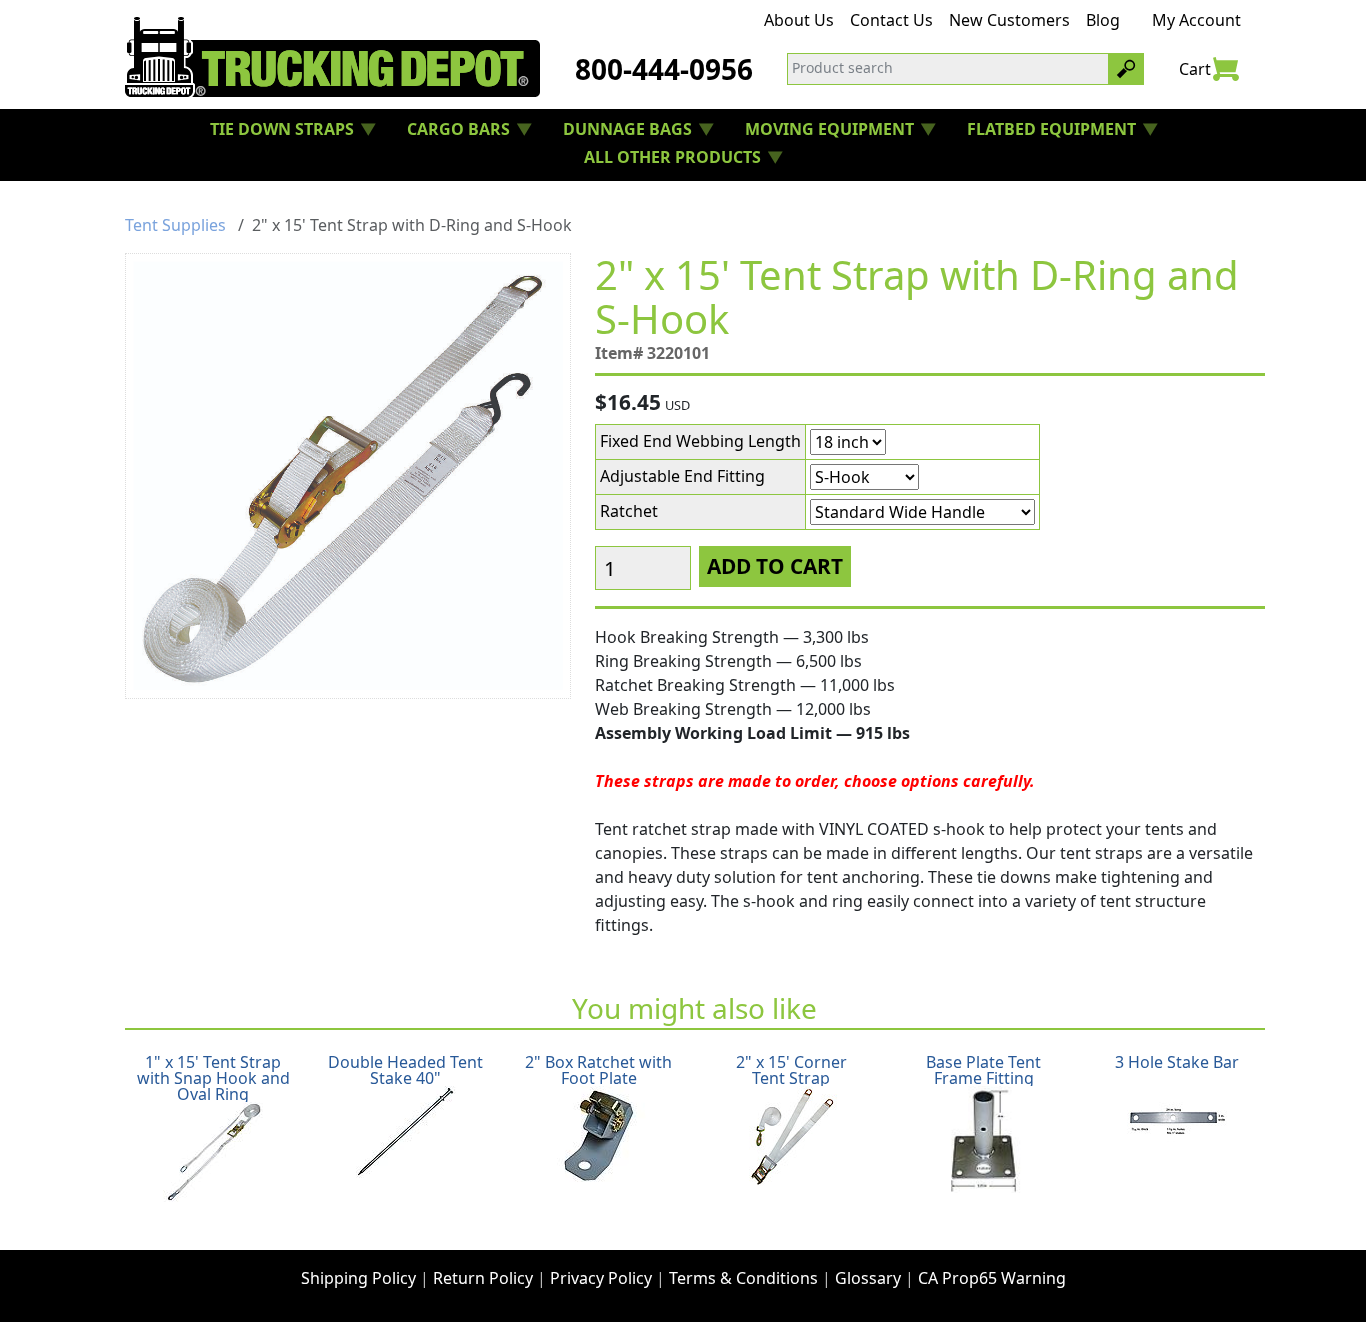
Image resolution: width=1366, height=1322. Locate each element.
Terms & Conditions (743, 1278)
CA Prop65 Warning (992, 1278)
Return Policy (483, 1278)
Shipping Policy (358, 1278)
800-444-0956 (664, 69)
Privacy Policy (601, 1278)
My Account (1196, 20)
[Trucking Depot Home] (332, 57)
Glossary (868, 1278)
